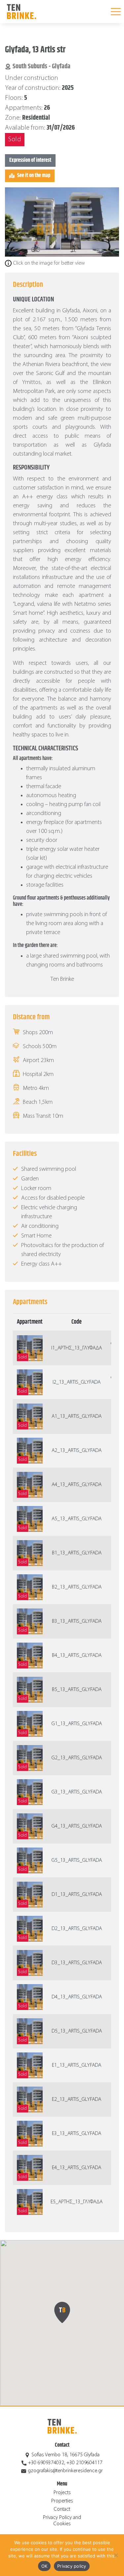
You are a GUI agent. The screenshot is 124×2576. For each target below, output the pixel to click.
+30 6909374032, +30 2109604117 (65, 2463)
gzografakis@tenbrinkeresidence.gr (65, 2471)
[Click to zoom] (62, 222)
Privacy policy (72, 2566)
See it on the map (34, 176)
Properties (62, 2501)
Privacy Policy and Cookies (62, 2521)
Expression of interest (30, 160)
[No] (116, 2555)
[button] (62, 2312)
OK (44, 2566)
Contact (62, 2509)
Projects (62, 2493)
